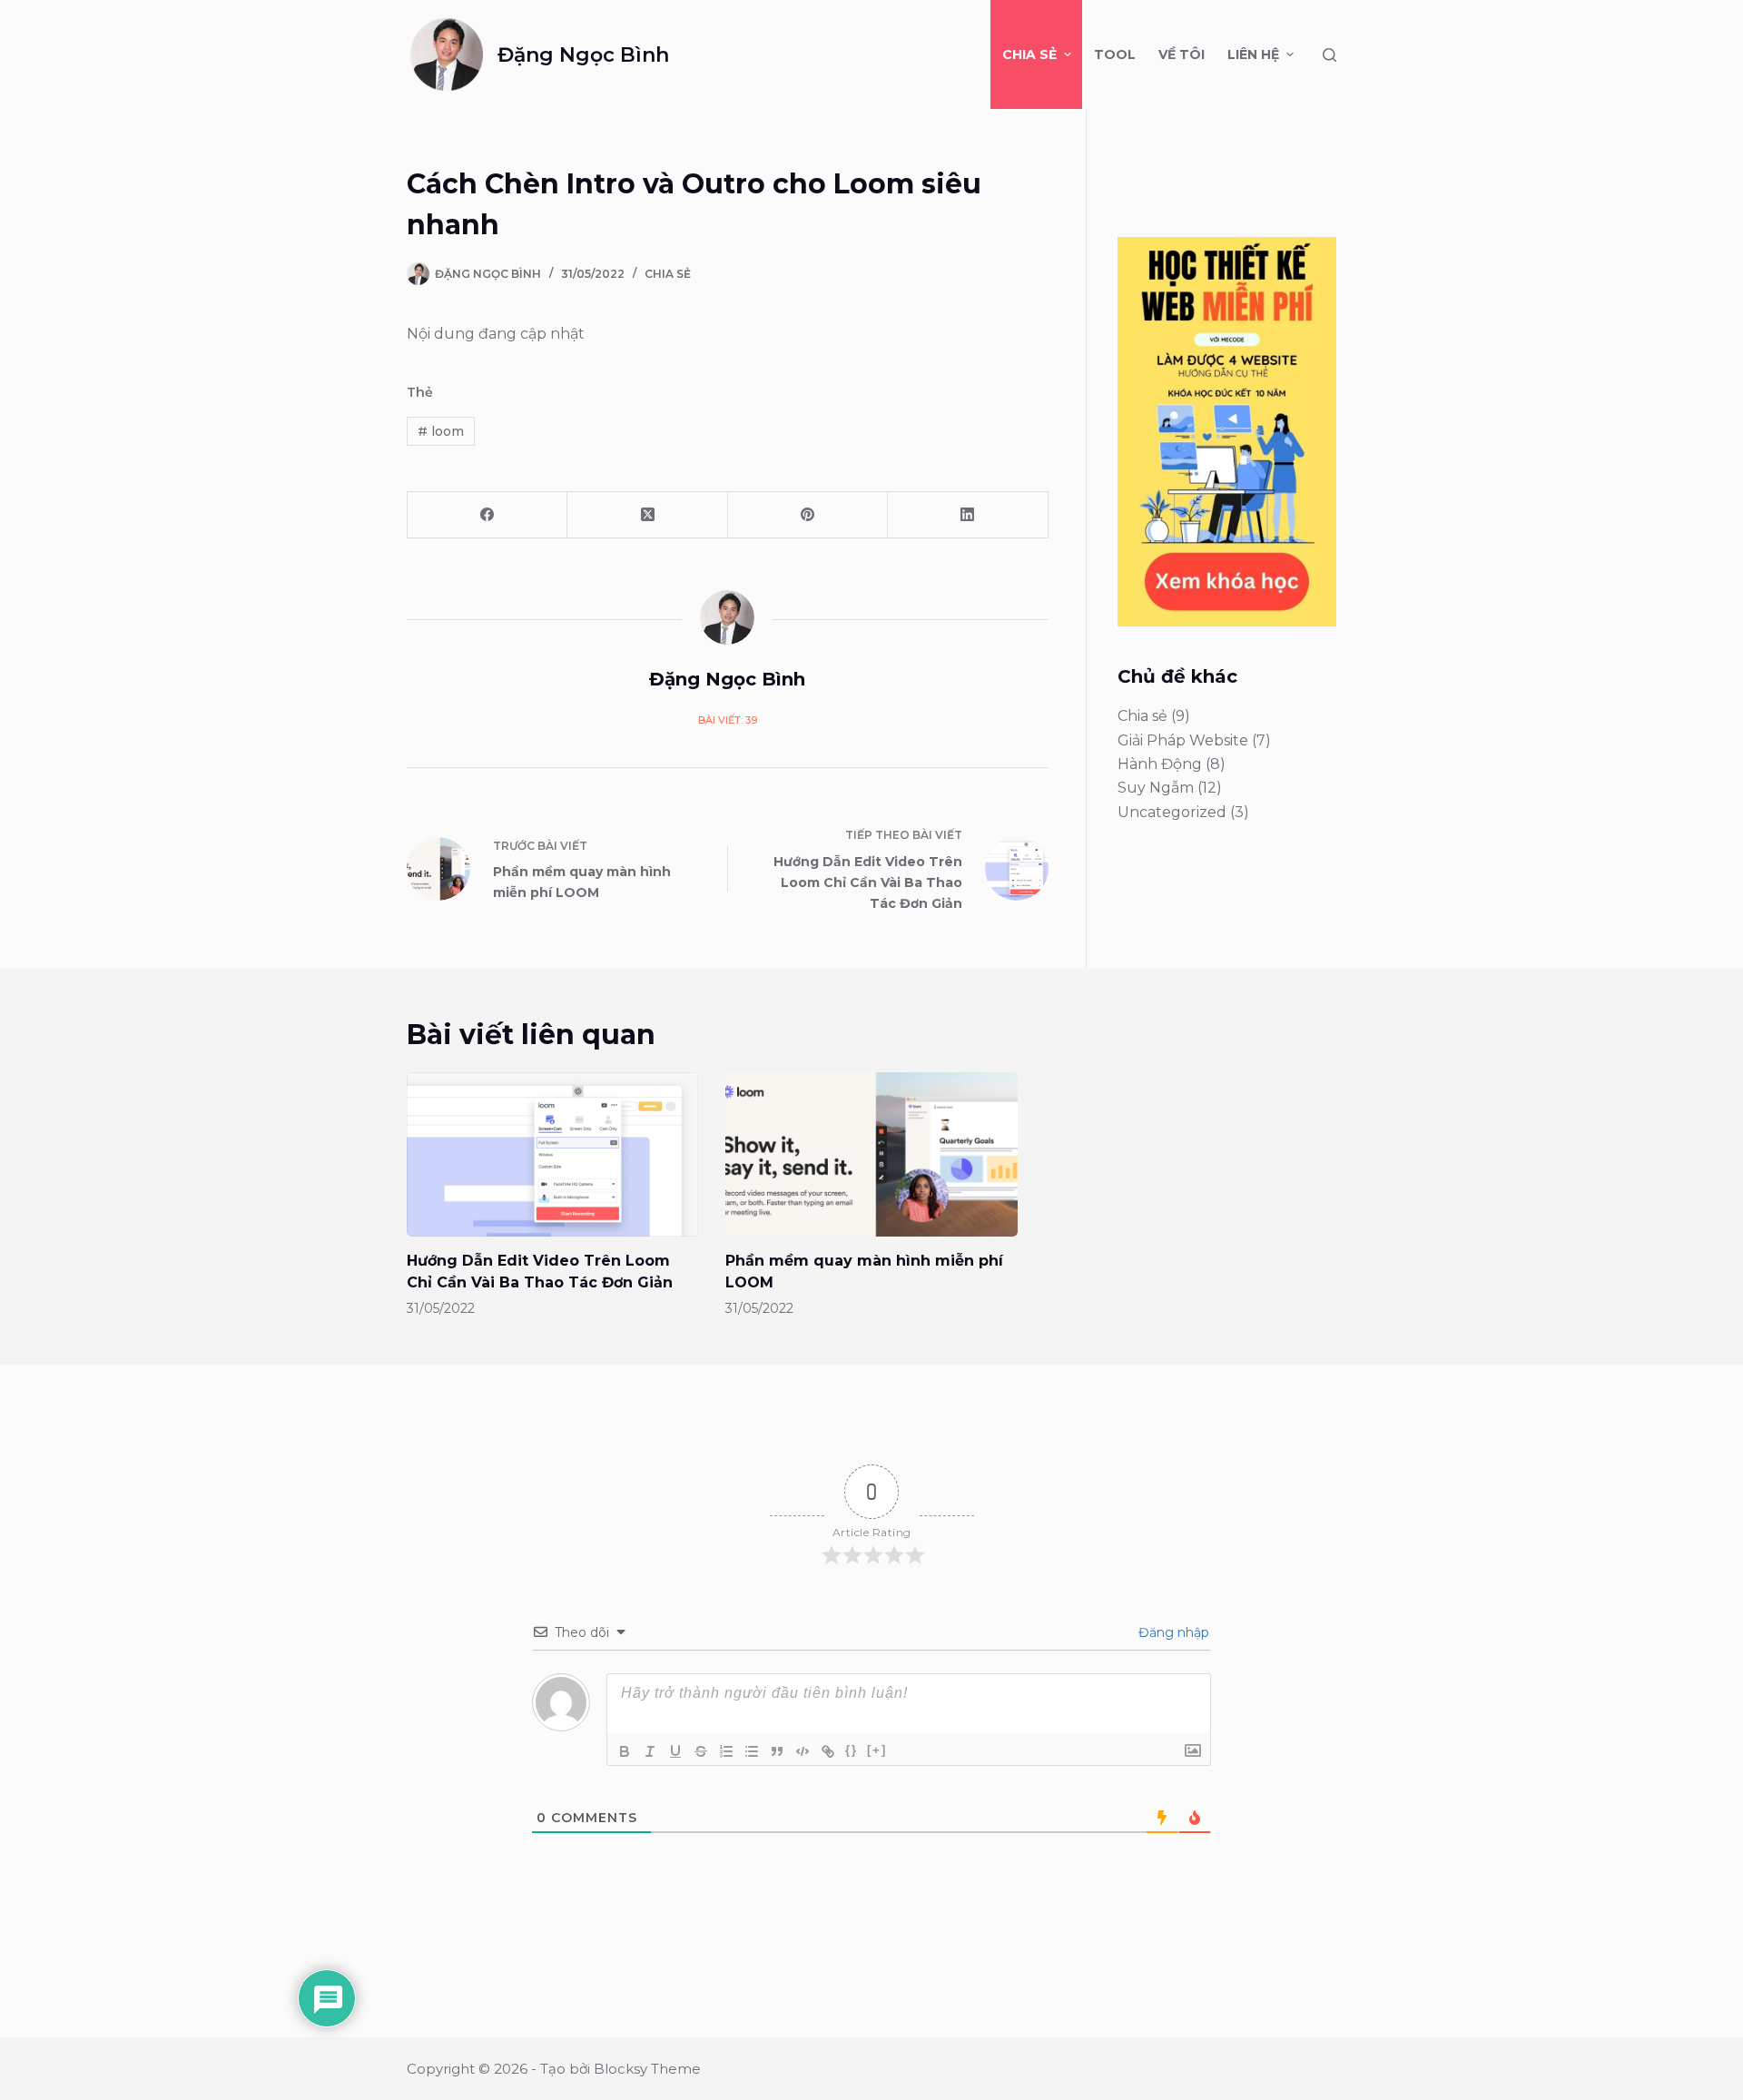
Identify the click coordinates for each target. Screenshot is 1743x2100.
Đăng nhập (1172, 1632)
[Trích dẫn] (777, 1751)
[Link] (828, 1751)
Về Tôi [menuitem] (1182, 54)
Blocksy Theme (647, 2069)
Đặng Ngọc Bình (583, 55)
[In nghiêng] (650, 1751)
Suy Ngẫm (1156, 788)
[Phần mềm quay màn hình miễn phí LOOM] (871, 1154)
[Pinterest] (808, 515)
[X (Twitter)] (647, 515)
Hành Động (1160, 764)
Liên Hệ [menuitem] (1253, 54)
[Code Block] (803, 1751)
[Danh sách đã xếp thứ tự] (726, 1751)
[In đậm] (625, 1751)
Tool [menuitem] (1115, 54)
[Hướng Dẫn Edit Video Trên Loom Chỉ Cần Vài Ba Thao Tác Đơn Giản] (552, 1154)
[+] (877, 1750)
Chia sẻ (668, 274)
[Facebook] (487, 515)
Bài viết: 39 (728, 720)
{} (852, 1750)
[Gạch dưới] (675, 1751)
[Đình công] (701, 1751)
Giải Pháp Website (1183, 740)
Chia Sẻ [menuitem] (1029, 54)
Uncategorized (1172, 812)
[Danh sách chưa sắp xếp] (752, 1751)
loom (441, 431)
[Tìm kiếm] (1329, 55)
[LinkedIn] (968, 515)
